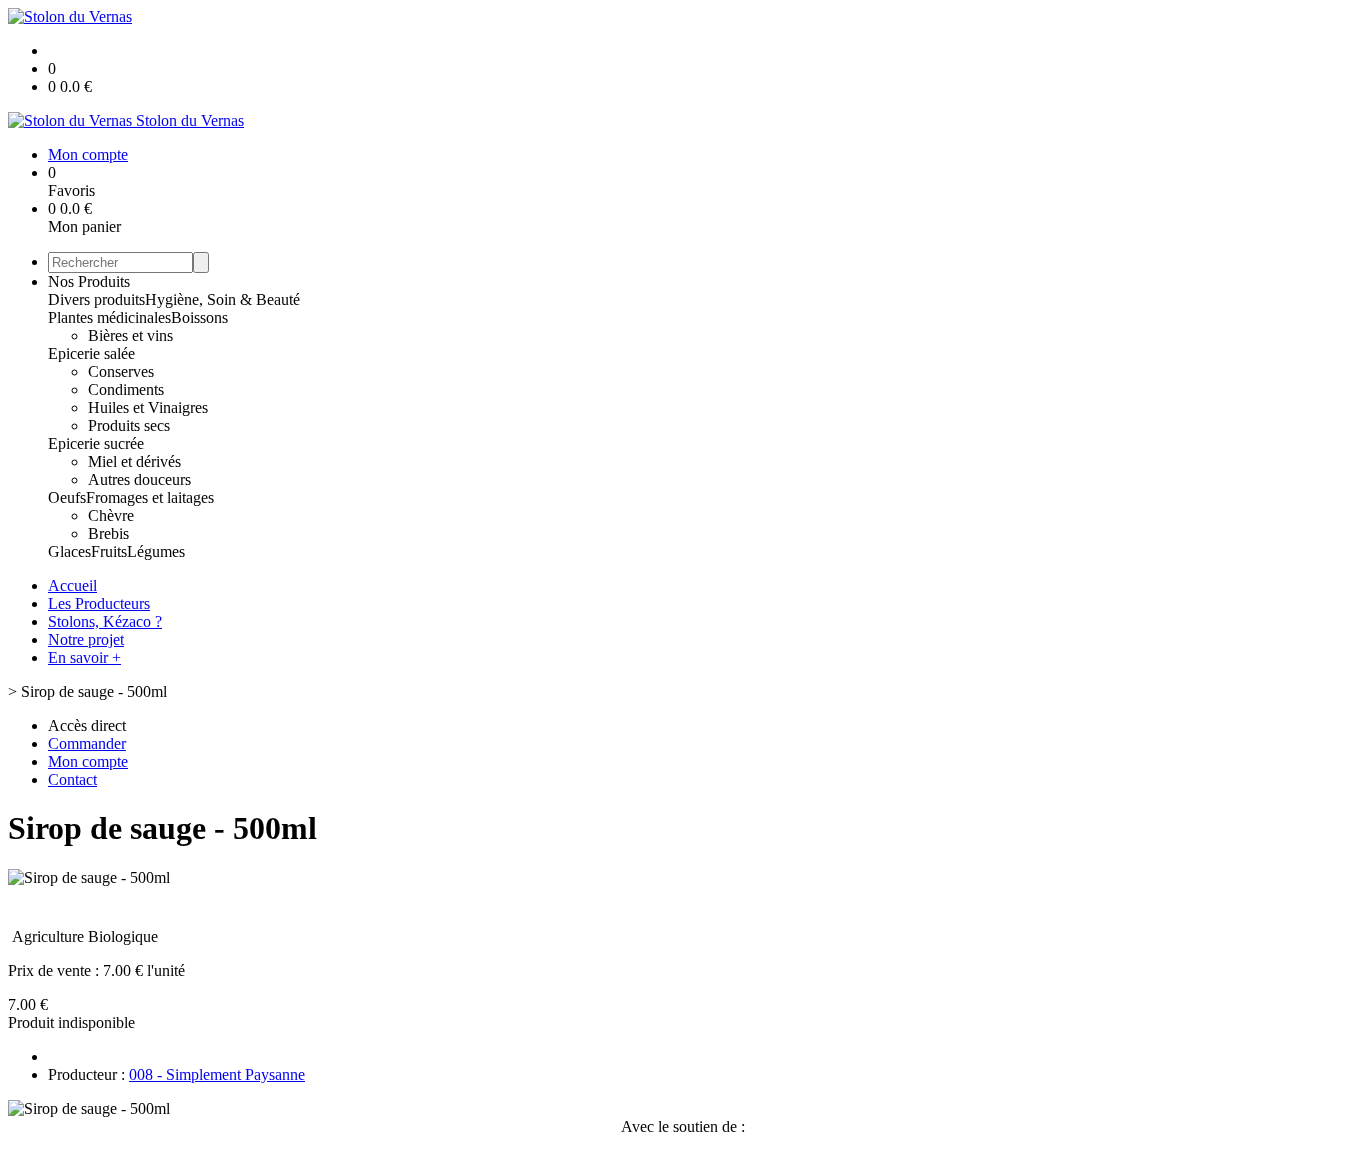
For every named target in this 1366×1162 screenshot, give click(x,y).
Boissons (199, 317)
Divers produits (96, 299)
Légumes (156, 551)
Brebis (108, 533)
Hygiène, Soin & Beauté (222, 299)
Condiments (126, 389)
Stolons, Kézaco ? (105, 621)
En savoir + (84, 657)
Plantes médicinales (109, 317)
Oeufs (67, 497)
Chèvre (111, 515)
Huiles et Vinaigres (148, 407)
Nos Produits (89, 281)
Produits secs (129, 425)
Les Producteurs (99, 603)
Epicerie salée (91, 353)
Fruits (109, 551)
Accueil (72, 585)
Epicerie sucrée (96, 443)
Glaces (69, 551)
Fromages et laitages (150, 497)
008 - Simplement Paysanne (217, 1074)
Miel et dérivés (134, 461)
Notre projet (86, 639)
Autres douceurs (139, 479)
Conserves (121, 371)
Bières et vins (130, 335)
